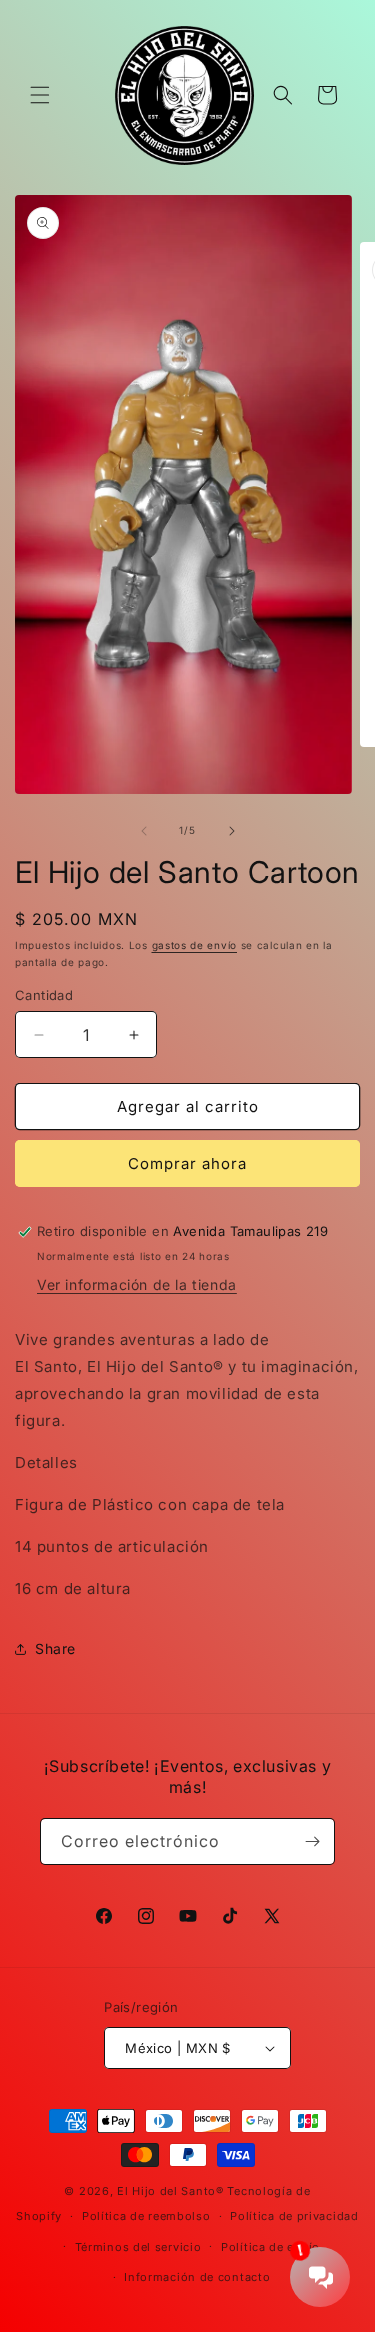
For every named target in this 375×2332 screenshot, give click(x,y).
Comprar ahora (187, 1163)
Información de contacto (197, 2277)
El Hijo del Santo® (170, 2191)
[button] (40, 95)
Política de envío (270, 2247)
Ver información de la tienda (137, 1284)
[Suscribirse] (312, 1841)
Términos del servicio (138, 2247)
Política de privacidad (294, 2216)
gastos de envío (195, 945)
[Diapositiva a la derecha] (232, 831)
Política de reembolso (146, 2216)
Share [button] (55, 1648)
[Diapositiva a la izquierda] (144, 831)
